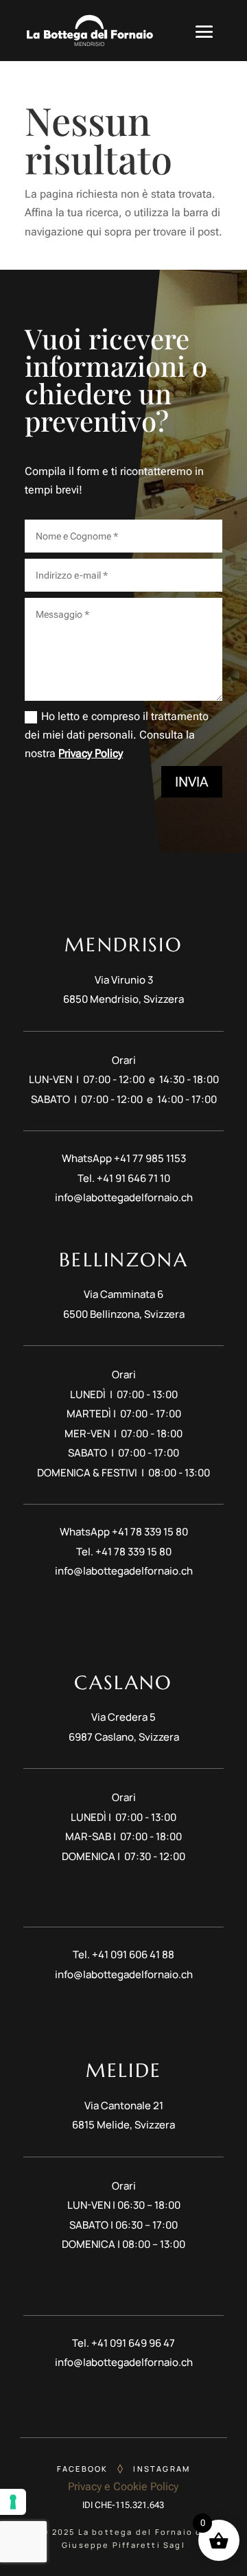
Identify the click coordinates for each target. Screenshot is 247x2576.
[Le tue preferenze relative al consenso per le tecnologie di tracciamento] (13, 2502)
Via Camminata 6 (123, 1294)
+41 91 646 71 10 (133, 1178)
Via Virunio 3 (124, 980)
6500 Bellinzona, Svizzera (124, 1314)
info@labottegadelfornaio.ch (124, 1197)
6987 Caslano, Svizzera (124, 1737)
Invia (192, 782)
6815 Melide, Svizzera (123, 2125)
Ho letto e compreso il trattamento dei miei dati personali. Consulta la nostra (117, 735)
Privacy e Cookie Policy (123, 2486)
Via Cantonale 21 (124, 2105)
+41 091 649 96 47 (133, 2343)
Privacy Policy (91, 753)
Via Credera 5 (123, 1717)
